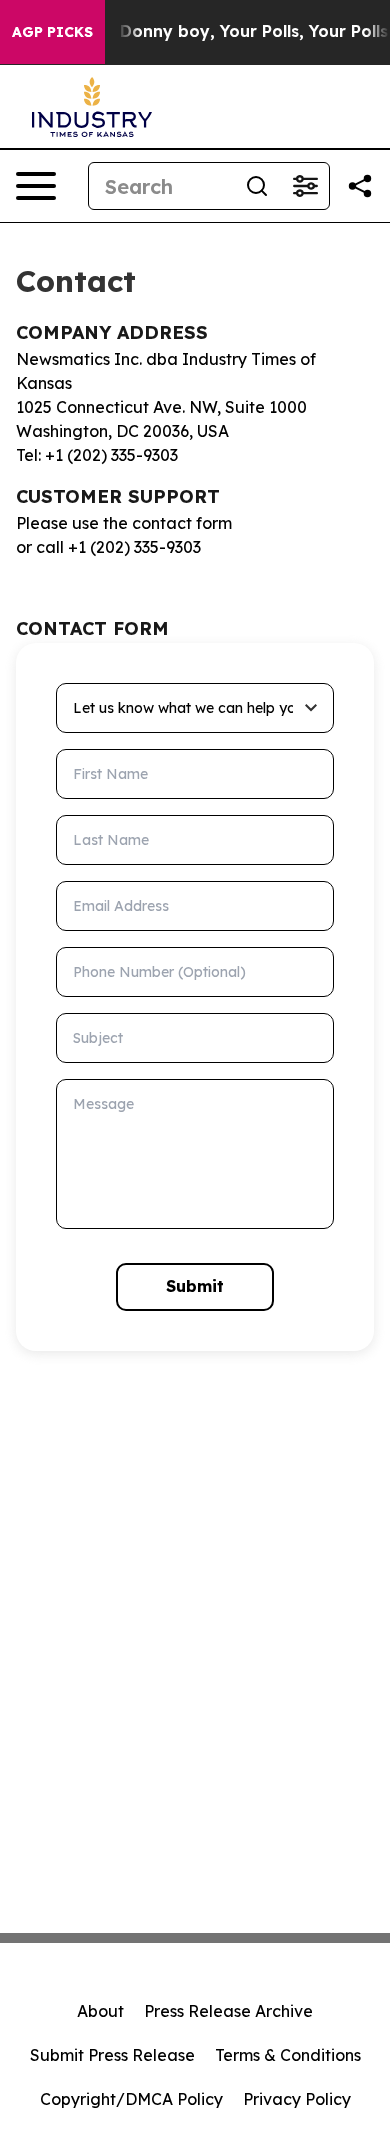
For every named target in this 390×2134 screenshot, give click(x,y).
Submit (195, 1286)
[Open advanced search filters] (305, 186)
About (100, 2011)
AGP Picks (52, 32)
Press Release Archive (228, 2011)
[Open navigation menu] (36, 186)
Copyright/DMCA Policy (131, 2099)
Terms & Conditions (288, 2055)
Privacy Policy (297, 2099)
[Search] (257, 186)
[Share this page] (360, 186)
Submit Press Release (112, 2055)
